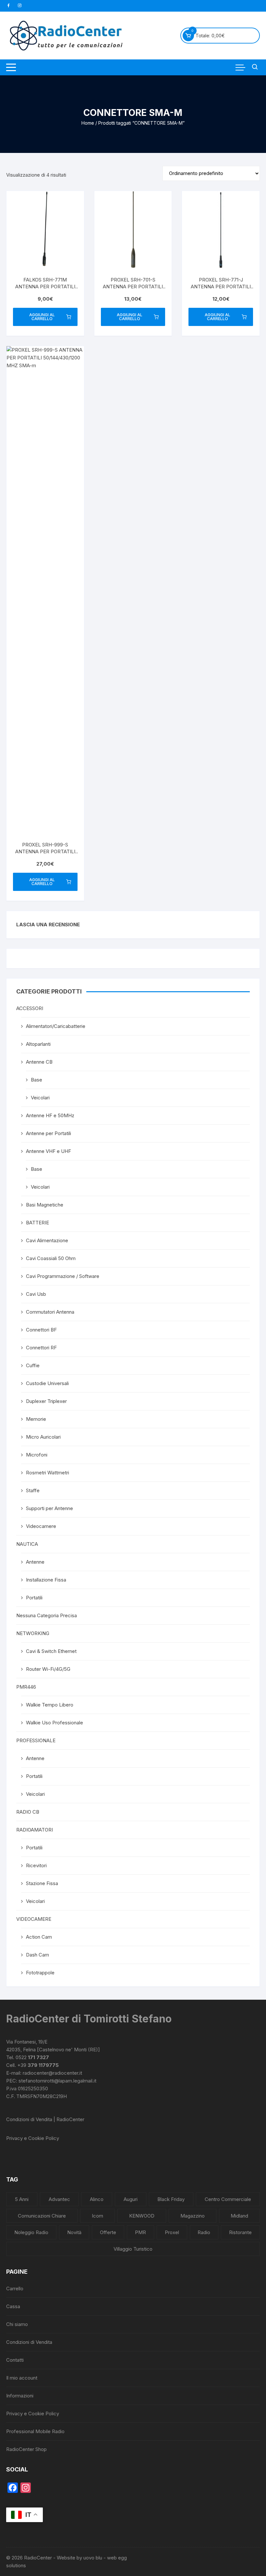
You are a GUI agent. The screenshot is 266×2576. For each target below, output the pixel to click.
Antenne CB (39, 1062)
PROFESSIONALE (36, 1740)
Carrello (15, 2288)
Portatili (34, 1598)
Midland (239, 2216)
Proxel (172, 2232)
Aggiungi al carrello (42, 317)
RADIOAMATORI (35, 1830)
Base (36, 1080)
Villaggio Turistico (133, 2249)
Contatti (15, 2360)
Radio (204, 2232)
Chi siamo (17, 2324)
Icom (97, 2216)
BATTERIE (37, 1223)
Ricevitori (36, 1865)
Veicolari (40, 1098)
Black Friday (171, 2199)
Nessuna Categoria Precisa (47, 1615)
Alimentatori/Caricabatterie (56, 1026)
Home (88, 123)
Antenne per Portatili (48, 1133)
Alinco (97, 2199)
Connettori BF (41, 1330)
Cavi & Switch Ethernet (51, 1651)
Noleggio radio (31, 2232)
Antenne (35, 1562)
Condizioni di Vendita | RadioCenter (45, 2119)
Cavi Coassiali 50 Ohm (51, 1258)
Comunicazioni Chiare (42, 2216)
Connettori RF (41, 1348)
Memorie (36, 1419)
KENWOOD (142, 2216)
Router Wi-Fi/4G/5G (48, 1669)
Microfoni (37, 1455)
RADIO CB (28, 1812)
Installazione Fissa (46, 1580)
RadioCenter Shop (26, 2449)
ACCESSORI (30, 1008)
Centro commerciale (228, 2199)
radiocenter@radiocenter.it (52, 2073)
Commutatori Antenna (50, 1312)
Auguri (131, 2199)
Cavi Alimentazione (47, 1240)
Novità (74, 2232)
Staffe (33, 1490)
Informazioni (20, 2396)
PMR (140, 2232)
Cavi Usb (36, 1294)
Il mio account (22, 2378)
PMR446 (26, 1687)
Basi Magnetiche (45, 1205)
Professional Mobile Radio (35, 2431)
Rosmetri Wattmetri (48, 1473)
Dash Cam (37, 1955)
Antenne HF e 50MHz (50, 1115)
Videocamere (41, 1526)
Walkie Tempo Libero (50, 1705)
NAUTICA (27, 1544)
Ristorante (240, 2232)
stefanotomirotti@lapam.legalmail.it (57, 2081)
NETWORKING (33, 1633)
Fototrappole (40, 1973)
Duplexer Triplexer (46, 1401)
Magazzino (193, 2216)
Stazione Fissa (42, 1883)
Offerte (108, 2232)
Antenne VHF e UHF (48, 1151)
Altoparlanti (38, 1044)
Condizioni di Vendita (29, 2342)
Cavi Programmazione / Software (63, 1276)
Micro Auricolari (43, 1437)
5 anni (22, 2199)
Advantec (59, 2199)
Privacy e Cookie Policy (33, 2138)
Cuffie (33, 1365)
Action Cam (39, 1937)
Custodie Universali (47, 1383)
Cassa (13, 2306)
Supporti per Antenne (49, 1508)
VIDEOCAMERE (34, 1919)
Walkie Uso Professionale (54, 1723)
